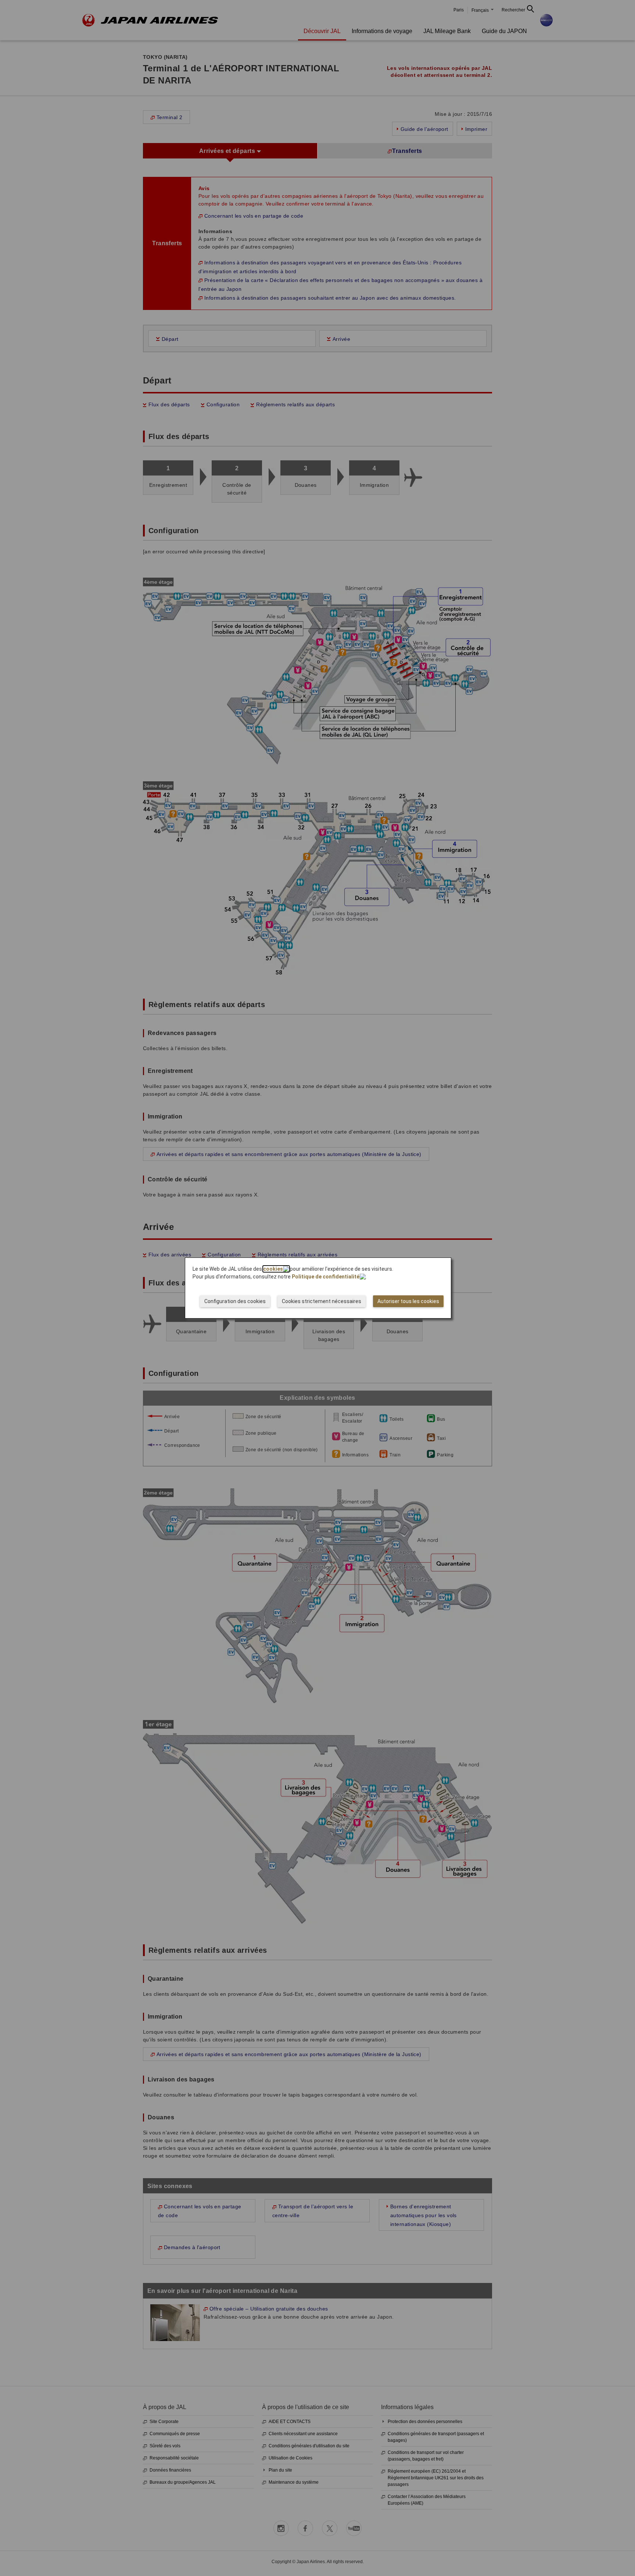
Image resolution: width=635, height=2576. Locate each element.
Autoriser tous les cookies (408, 1301)
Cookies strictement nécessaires (322, 1301)
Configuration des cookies (235, 1301)
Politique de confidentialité (326, 1277)
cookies (273, 1269)
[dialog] (318, 1288)
